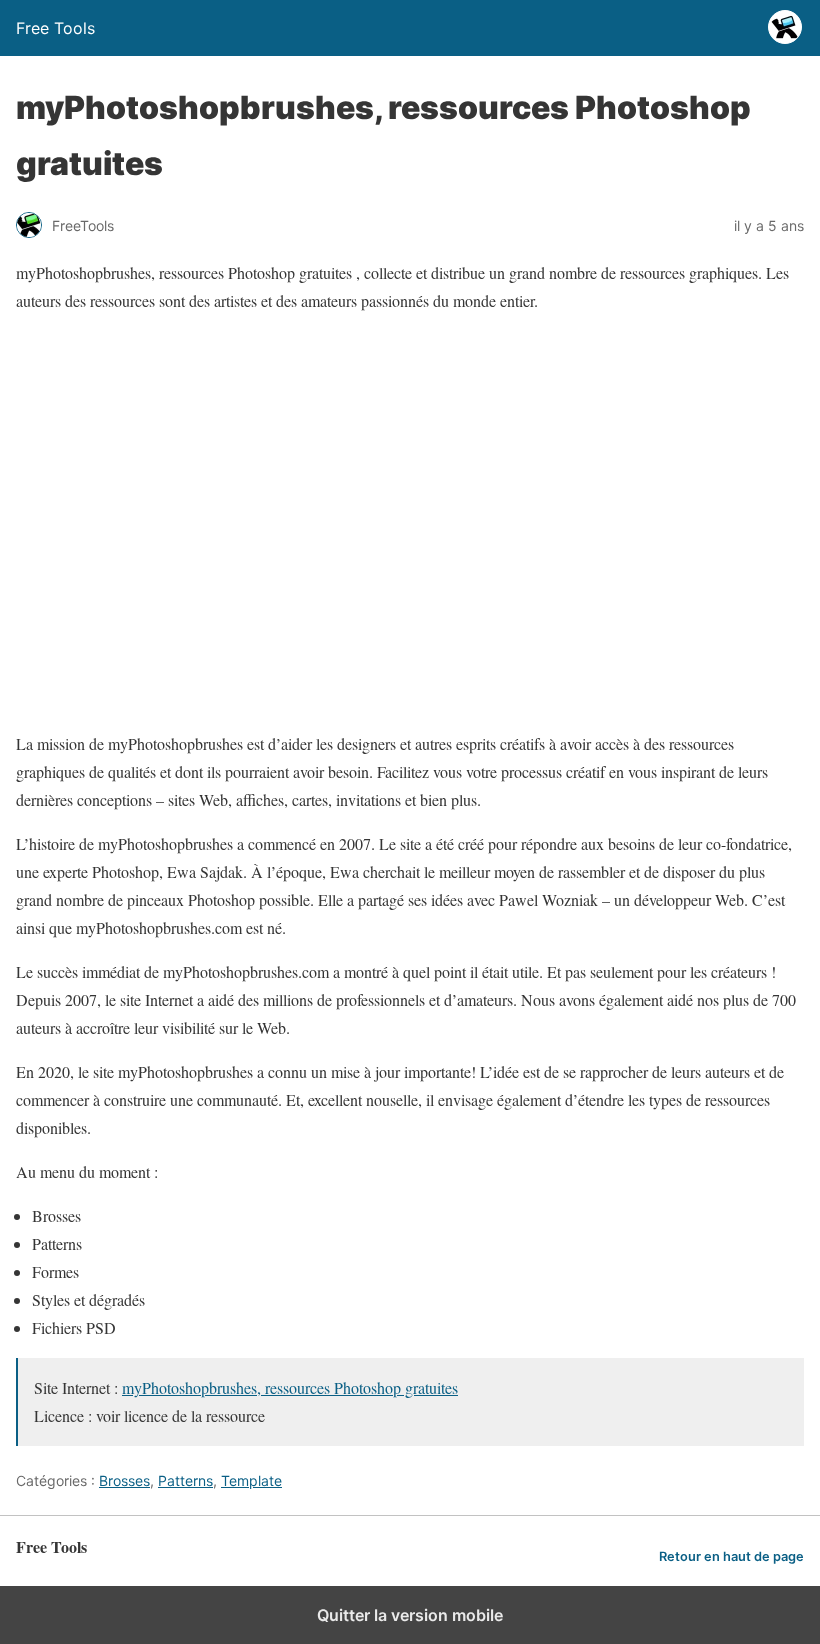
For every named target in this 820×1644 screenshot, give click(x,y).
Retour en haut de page (731, 1556)
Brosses (124, 1480)
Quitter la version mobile (410, 1615)
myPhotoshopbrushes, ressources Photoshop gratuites (290, 1387)
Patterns (185, 1480)
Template (251, 1480)
